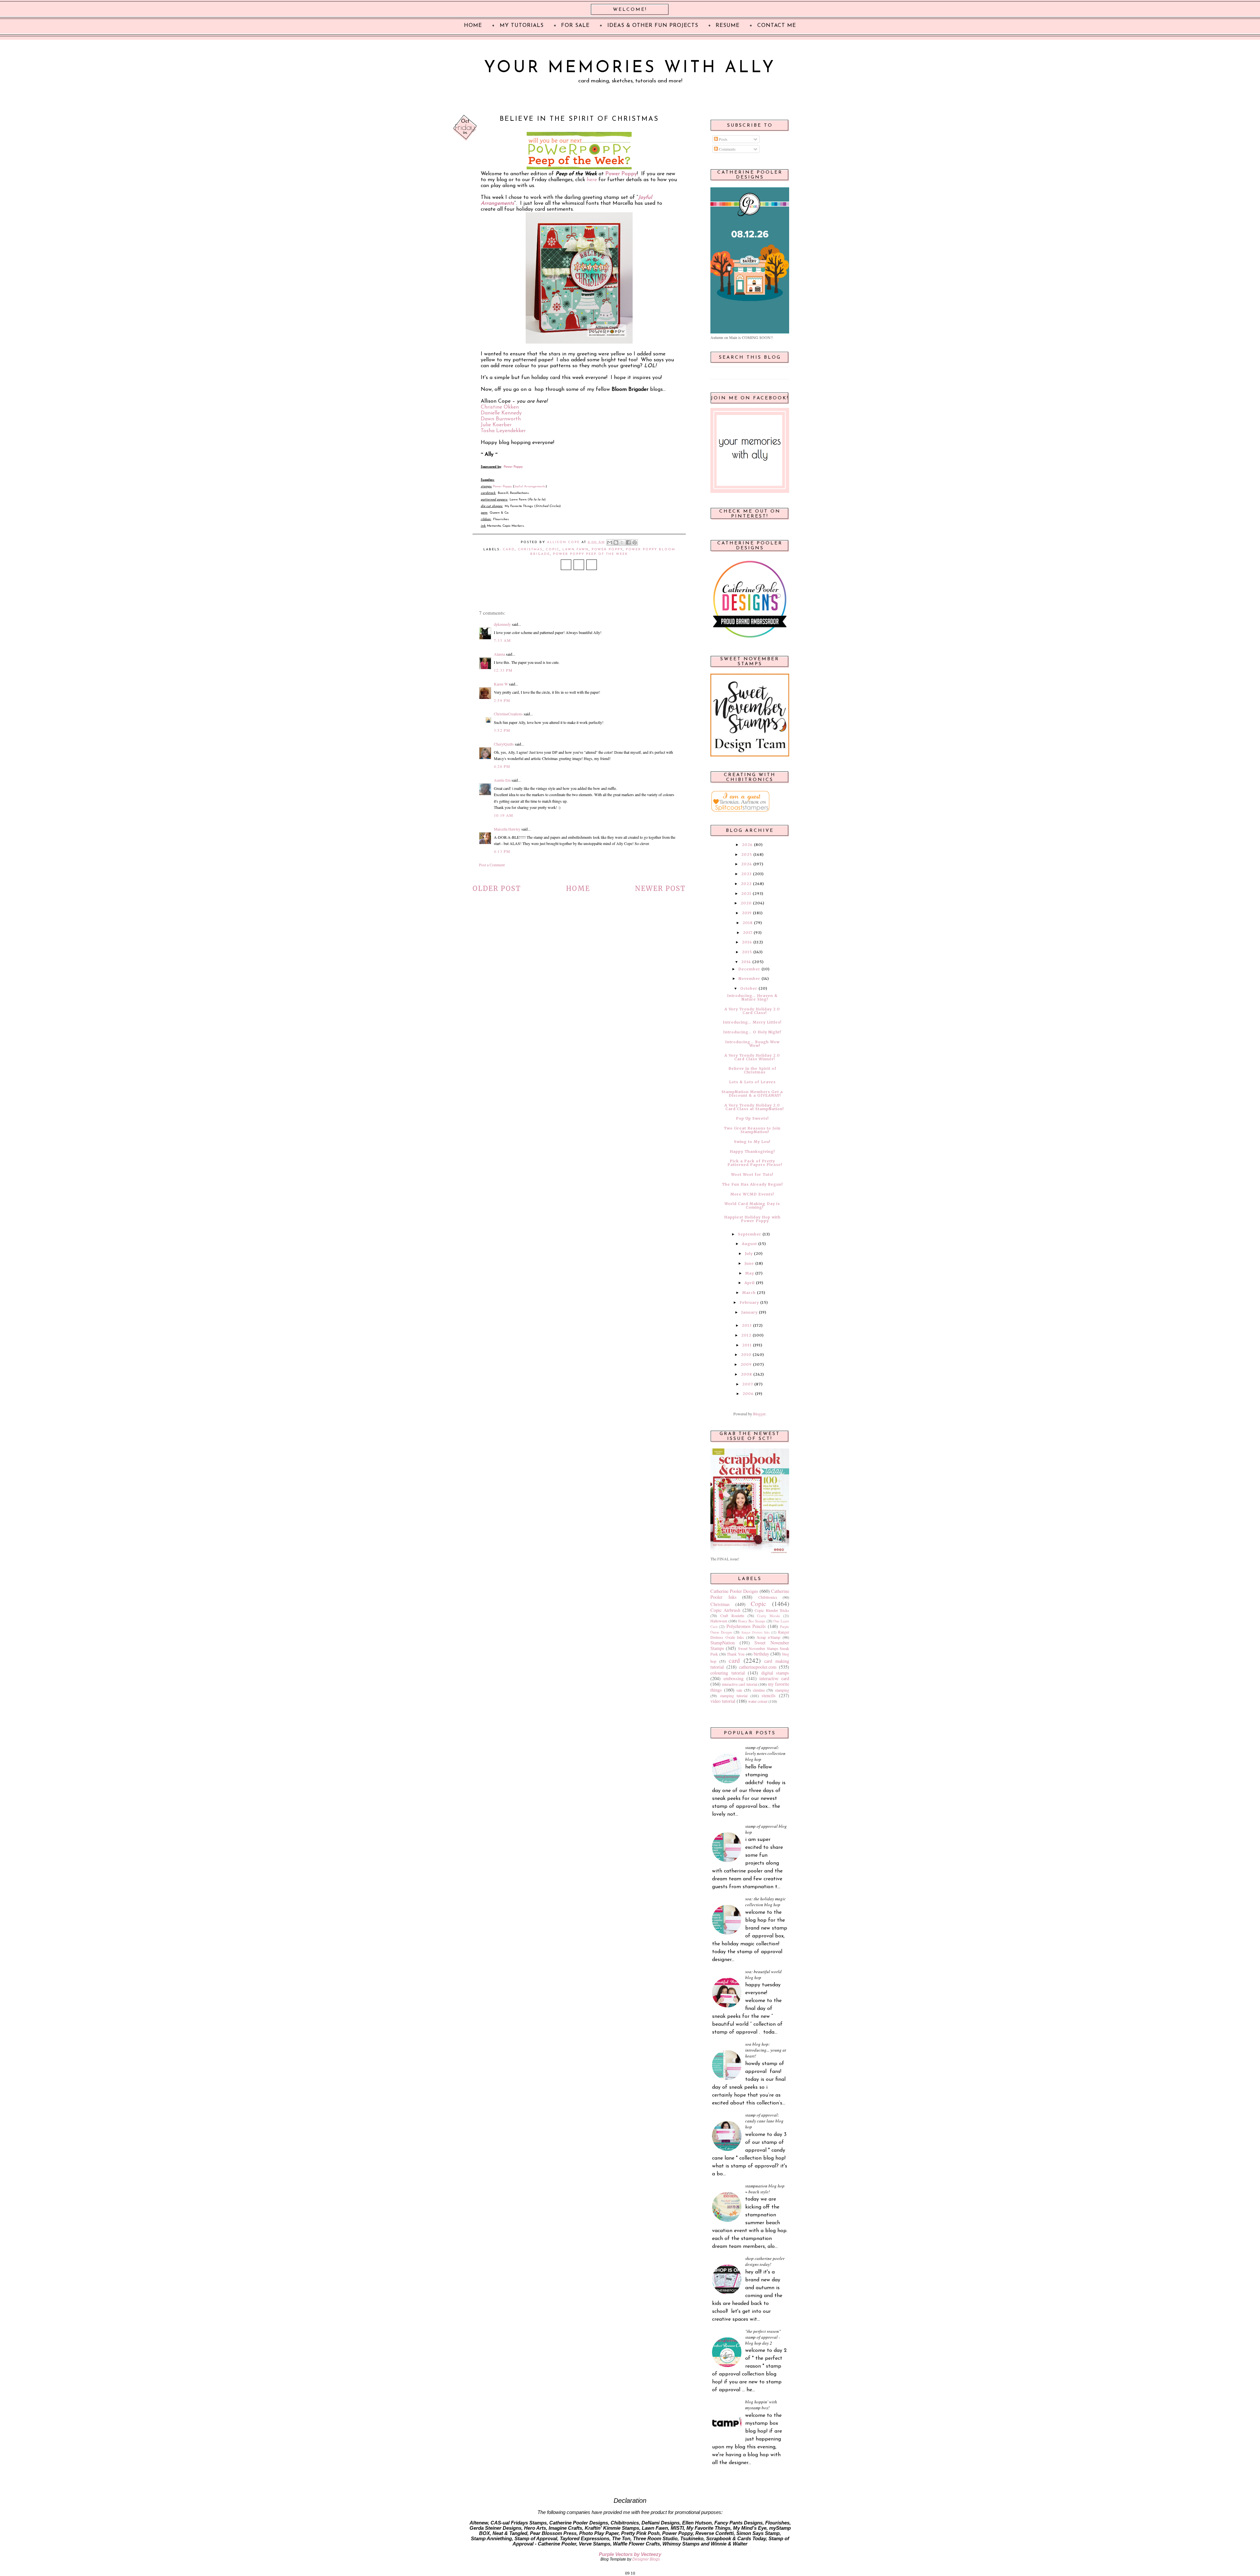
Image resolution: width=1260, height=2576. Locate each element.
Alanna (499, 654)
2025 (747, 855)
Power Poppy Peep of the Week (590, 554)
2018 (748, 923)
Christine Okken (500, 407)
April (750, 1283)
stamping (782, 1690)
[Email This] (610, 542)
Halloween (719, 1621)
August (749, 1244)
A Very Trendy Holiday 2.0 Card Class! (752, 1011)
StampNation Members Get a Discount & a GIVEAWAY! (752, 1094)
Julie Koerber (496, 425)
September (750, 1234)
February (749, 1302)
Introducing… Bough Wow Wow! (752, 1044)
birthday (761, 1654)
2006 (748, 1394)
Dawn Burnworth (501, 419)
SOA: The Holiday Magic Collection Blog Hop (766, 1902)
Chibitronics (768, 1597)
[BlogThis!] (616, 542)
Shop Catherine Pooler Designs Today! (765, 2261)
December (749, 969)
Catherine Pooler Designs (734, 1591)
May (750, 1273)
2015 (747, 952)
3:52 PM (502, 730)
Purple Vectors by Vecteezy (630, 2554)
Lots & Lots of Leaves (752, 1082)
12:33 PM (503, 670)
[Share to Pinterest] (635, 542)
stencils (769, 1695)
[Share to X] (622, 542)
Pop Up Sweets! (752, 1118)
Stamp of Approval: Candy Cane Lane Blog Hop (764, 2121)
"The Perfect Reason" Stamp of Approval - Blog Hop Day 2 (763, 2337)
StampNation (723, 1643)
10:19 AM (504, 815)
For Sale (575, 26)
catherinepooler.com (758, 1667)
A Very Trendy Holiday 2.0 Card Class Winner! (752, 1057)
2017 (748, 933)
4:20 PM (502, 766)
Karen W (501, 684)
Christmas (530, 549)
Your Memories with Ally (630, 68)
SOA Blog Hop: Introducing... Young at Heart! (766, 2050)
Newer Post (660, 888)
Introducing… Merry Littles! (752, 1022)
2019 (747, 913)
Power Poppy (621, 174)
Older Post (497, 888)
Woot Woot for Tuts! (752, 1174)
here (592, 180)
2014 (746, 962)
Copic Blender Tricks (772, 1610)
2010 (746, 1355)
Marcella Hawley (507, 829)
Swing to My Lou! (752, 1142)
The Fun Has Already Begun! (752, 1184)
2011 (747, 1345)
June (749, 1263)
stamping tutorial (734, 1696)
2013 (747, 1325)
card (509, 549)
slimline (759, 1690)
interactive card (774, 1678)
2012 (746, 1335)
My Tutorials (522, 26)
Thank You (736, 1654)
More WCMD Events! (752, 1194)
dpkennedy (502, 624)
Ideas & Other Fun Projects (653, 26)
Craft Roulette (732, 1615)
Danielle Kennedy (501, 413)
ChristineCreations (508, 714)
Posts (723, 139)
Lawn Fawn (576, 549)
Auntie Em (502, 780)
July (749, 1254)
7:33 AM (502, 640)
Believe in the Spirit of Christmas (752, 1070)
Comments (727, 149)
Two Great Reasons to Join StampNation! (752, 1130)
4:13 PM (502, 851)
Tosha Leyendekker (503, 431)
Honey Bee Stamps (752, 1621)
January (749, 1312)
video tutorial (723, 1701)
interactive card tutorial (739, 1684)
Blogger (759, 1414)
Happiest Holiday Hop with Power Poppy (752, 1219)
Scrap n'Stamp (769, 1637)
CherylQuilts (504, 744)
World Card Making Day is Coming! (752, 1205)
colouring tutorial (728, 1673)
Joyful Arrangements (530, 486)
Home (578, 888)
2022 (746, 884)
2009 (746, 1364)
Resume (728, 26)
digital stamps (775, 1673)
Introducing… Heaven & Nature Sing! (752, 997)
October (749, 988)
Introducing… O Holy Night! (752, 1032)
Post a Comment (492, 865)
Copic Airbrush (725, 1610)
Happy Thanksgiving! (752, 1151)
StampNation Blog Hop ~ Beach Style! (765, 2189)
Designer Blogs (646, 2559)
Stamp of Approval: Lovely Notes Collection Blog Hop (765, 1753)
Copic (553, 549)
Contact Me (777, 26)
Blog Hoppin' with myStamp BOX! (761, 2405)
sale (739, 1690)
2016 (747, 942)
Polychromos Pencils (746, 1626)
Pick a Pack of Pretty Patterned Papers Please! (755, 1163)
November (749, 979)
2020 (746, 903)
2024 (747, 864)
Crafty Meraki (768, 1616)
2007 (748, 1384)
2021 (746, 894)
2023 (746, 874)
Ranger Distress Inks (756, 1632)
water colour (758, 1701)
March (749, 1293)
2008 (746, 1374)
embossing (734, 1678)
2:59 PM (502, 700)
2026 (747, 845)
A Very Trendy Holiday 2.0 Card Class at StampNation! (754, 1107)
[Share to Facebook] (628, 542)
